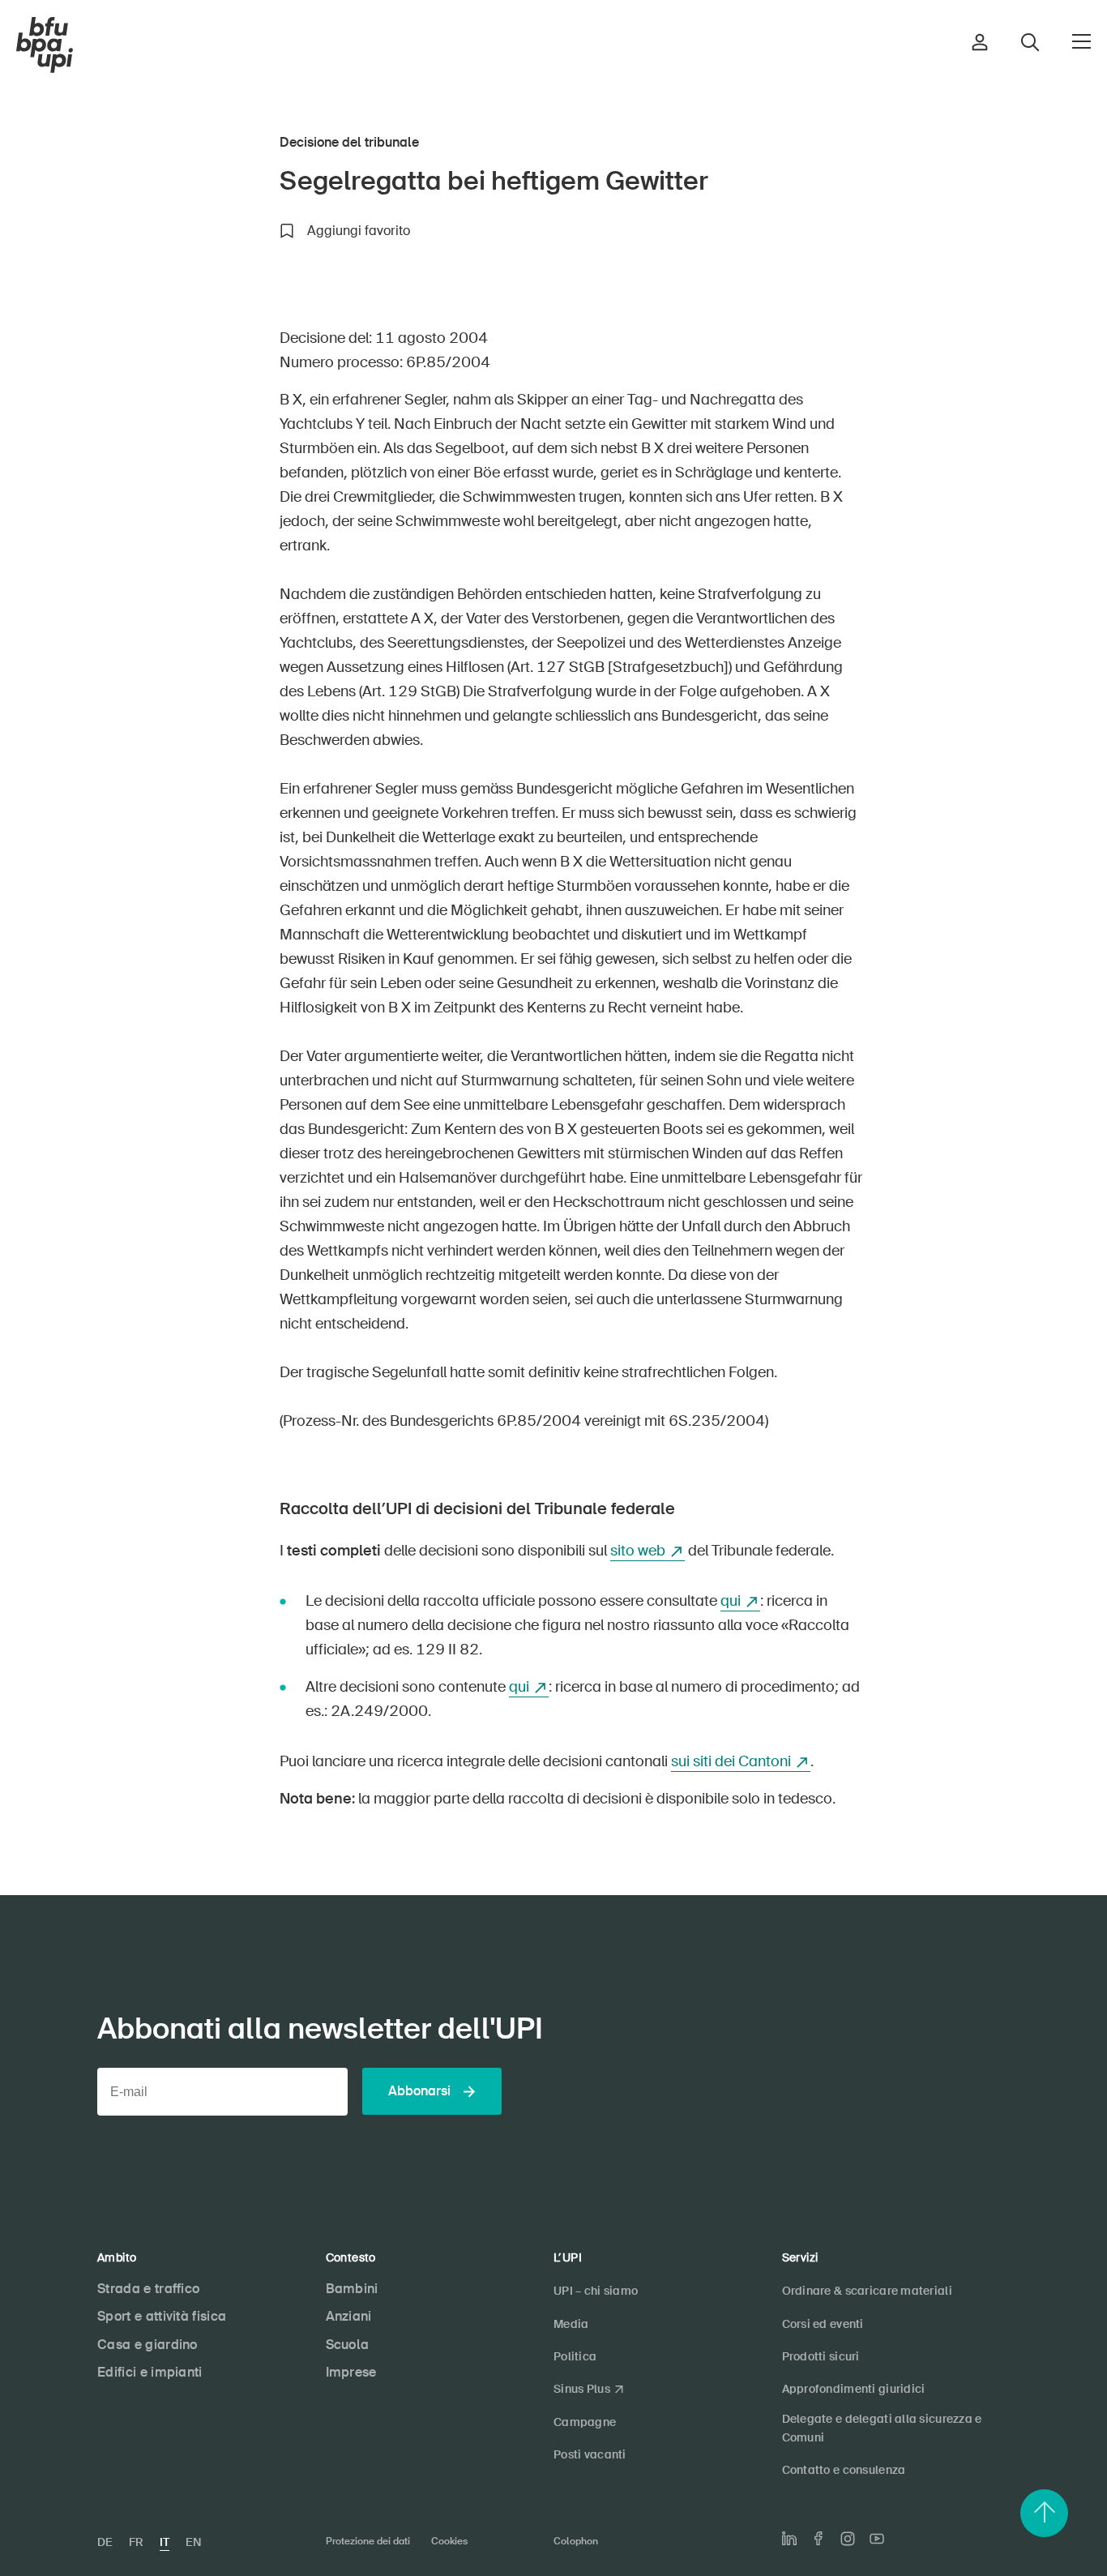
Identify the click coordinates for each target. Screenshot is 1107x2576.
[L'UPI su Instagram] (848, 2539)
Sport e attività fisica (162, 2316)
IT (165, 2542)
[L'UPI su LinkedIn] (789, 2539)
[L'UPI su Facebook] (818, 2538)
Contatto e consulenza (844, 2470)
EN (193, 2542)
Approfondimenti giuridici (854, 2389)
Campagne (585, 2422)
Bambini (352, 2289)
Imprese (351, 2372)
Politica (575, 2356)
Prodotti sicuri (821, 2356)
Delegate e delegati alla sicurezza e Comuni (882, 2428)
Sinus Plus (582, 2389)
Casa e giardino (147, 2345)
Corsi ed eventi (823, 2324)
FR (136, 2542)
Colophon (576, 2541)
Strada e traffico (148, 2289)
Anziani (349, 2316)
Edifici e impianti (150, 2372)
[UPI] (45, 45)
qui (731, 1601)
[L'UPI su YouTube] (877, 2539)
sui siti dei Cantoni (731, 1761)
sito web (638, 1551)
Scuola (348, 2345)
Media (571, 2324)
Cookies (449, 2541)
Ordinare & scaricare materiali (867, 2291)
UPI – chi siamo (596, 2291)
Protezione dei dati (368, 2541)
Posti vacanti (590, 2454)
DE (105, 2542)
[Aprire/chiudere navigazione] (1081, 41)
